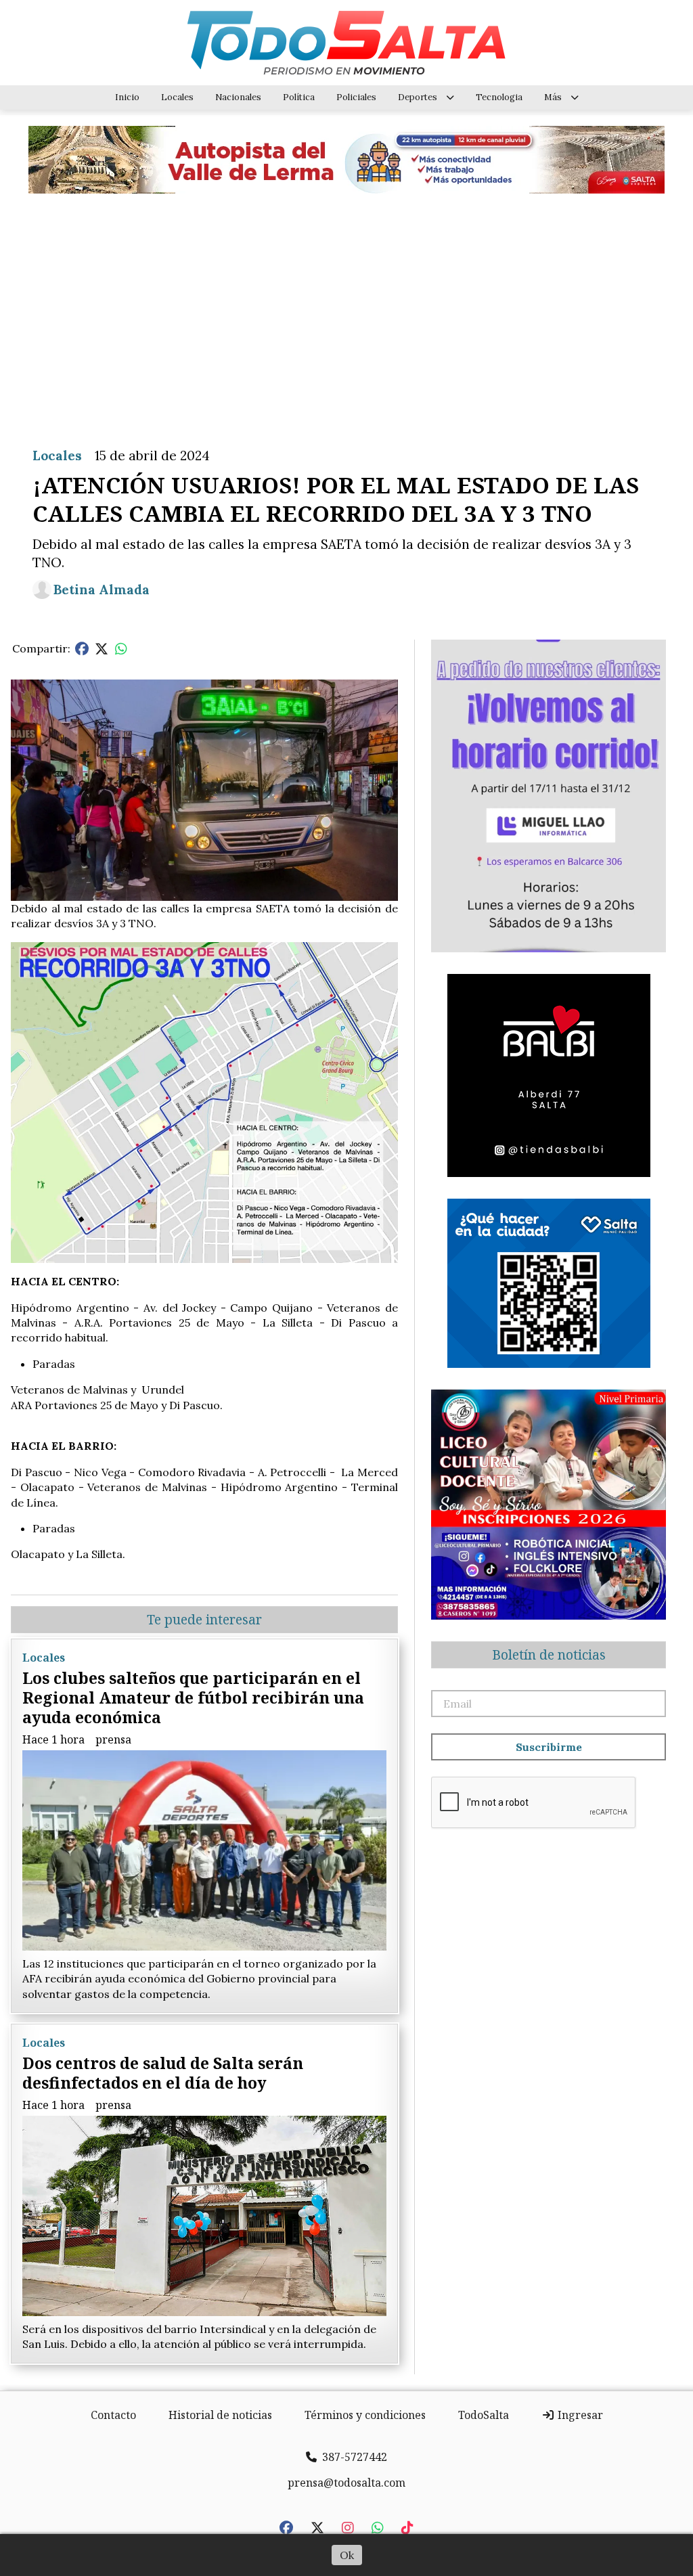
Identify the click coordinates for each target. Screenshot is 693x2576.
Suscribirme (549, 1747)
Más (553, 97)
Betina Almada (102, 590)
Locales (177, 97)
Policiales (356, 97)
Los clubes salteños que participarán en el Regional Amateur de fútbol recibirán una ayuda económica (193, 1697)
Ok (347, 2555)
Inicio (127, 97)
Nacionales (238, 97)
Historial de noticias (220, 2415)
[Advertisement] (346, 310)
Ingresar (579, 2415)
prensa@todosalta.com (346, 2483)
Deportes (418, 97)
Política (299, 97)
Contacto (113, 2415)
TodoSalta (484, 2415)
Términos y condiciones (365, 2415)
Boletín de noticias (549, 1655)
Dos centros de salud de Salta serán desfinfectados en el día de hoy (163, 2073)
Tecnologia (499, 97)
